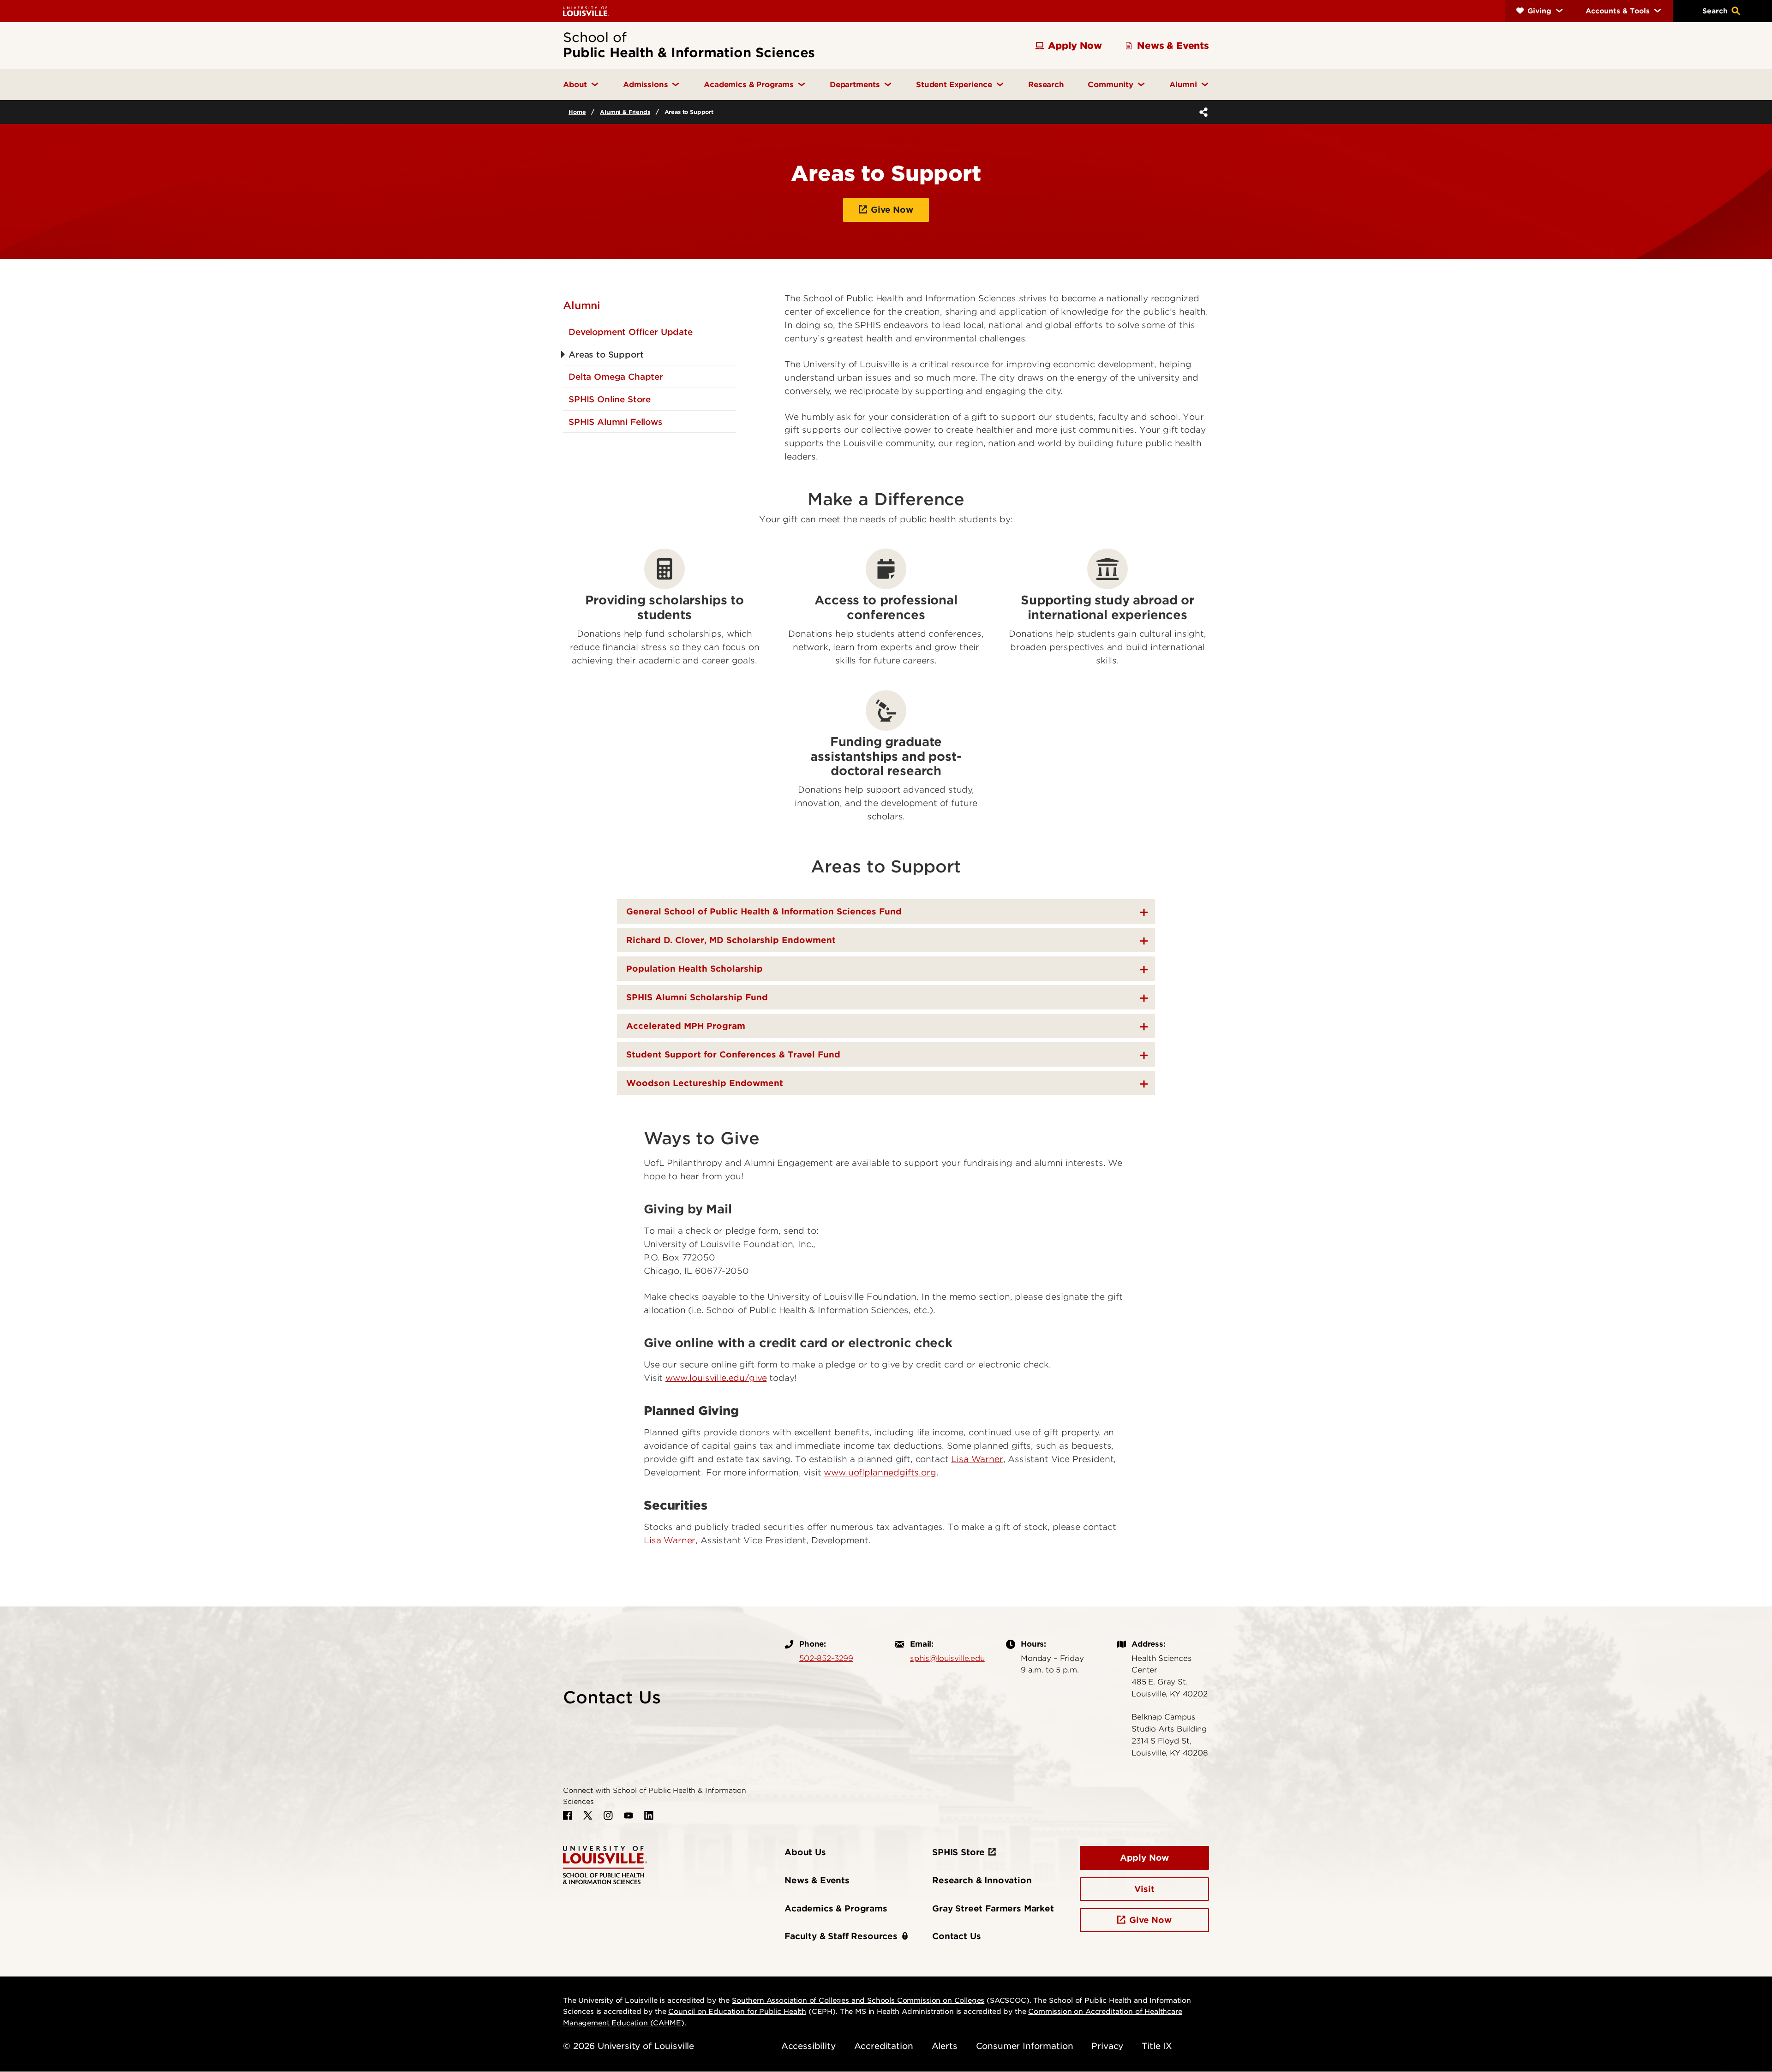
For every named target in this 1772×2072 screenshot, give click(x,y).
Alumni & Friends (625, 112)
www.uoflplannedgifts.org (880, 1472)
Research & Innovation (982, 1880)
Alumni (582, 305)
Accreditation (884, 2046)
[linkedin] (649, 1815)
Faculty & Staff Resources (841, 1936)
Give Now (892, 210)
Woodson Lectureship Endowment (705, 1083)
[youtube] (629, 1815)
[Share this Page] (1202, 112)
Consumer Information (1025, 2046)
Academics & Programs (836, 1908)
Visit (1144, 1889)
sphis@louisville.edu (947, 1658)
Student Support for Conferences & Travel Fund (733, 1054)
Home (577, 112)
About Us (805, 1852)
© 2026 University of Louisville (629, 2046)
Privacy (1107, 2046)
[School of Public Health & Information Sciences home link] (605, 1864)
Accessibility (808, 2046)
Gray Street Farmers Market (993, 1908)
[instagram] (608, 1815)
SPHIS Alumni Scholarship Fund (697, 997)
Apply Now (1145, 1858)
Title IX (1157, 2046)
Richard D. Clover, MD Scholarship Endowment (731, 940)
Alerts (945, 2046)
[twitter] (588, 1815)
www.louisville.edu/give (716, 1378)
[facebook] (568, 1815)
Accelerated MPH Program (686, 1026)
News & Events (817, 1880)
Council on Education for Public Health (737, 2012)
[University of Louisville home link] (586, 11)
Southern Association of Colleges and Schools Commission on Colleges (858, 2000)
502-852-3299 (826, 1658)
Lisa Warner (977, 1459)
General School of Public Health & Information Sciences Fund (764, 911)
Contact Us (956, 1936)
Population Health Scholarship (694, 969)
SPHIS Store (958, 1852)
